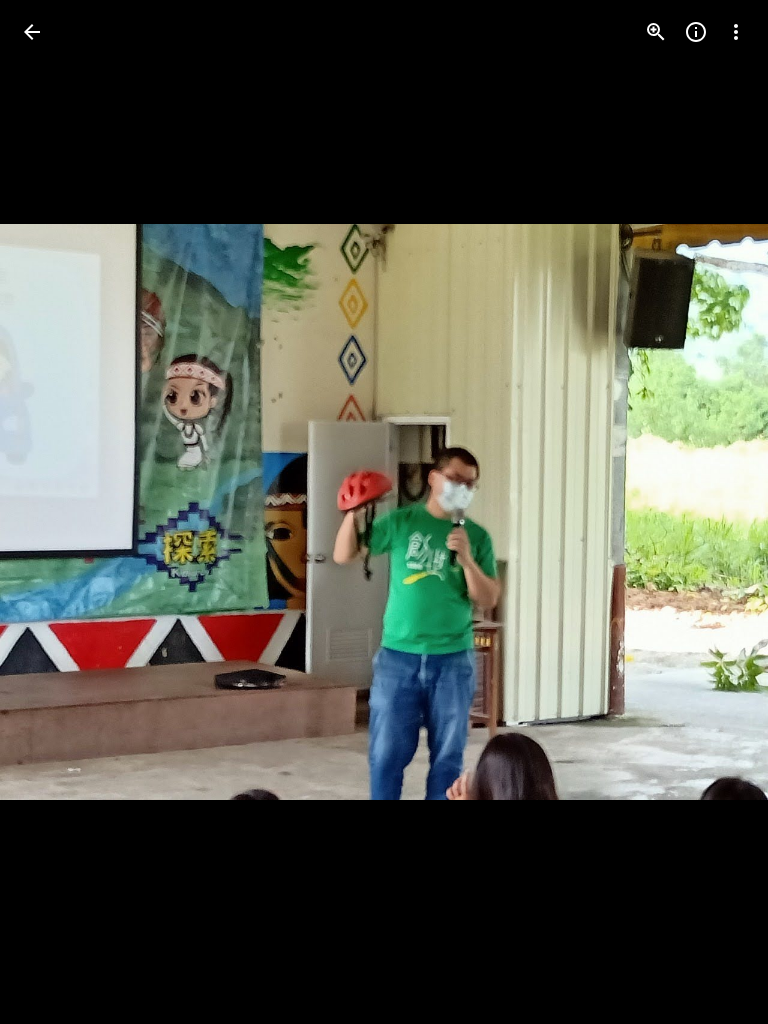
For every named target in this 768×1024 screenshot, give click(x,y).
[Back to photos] (32, 32)
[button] (56, 512)
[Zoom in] (656, 32)
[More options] (736, 32)
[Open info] (696, 32)
